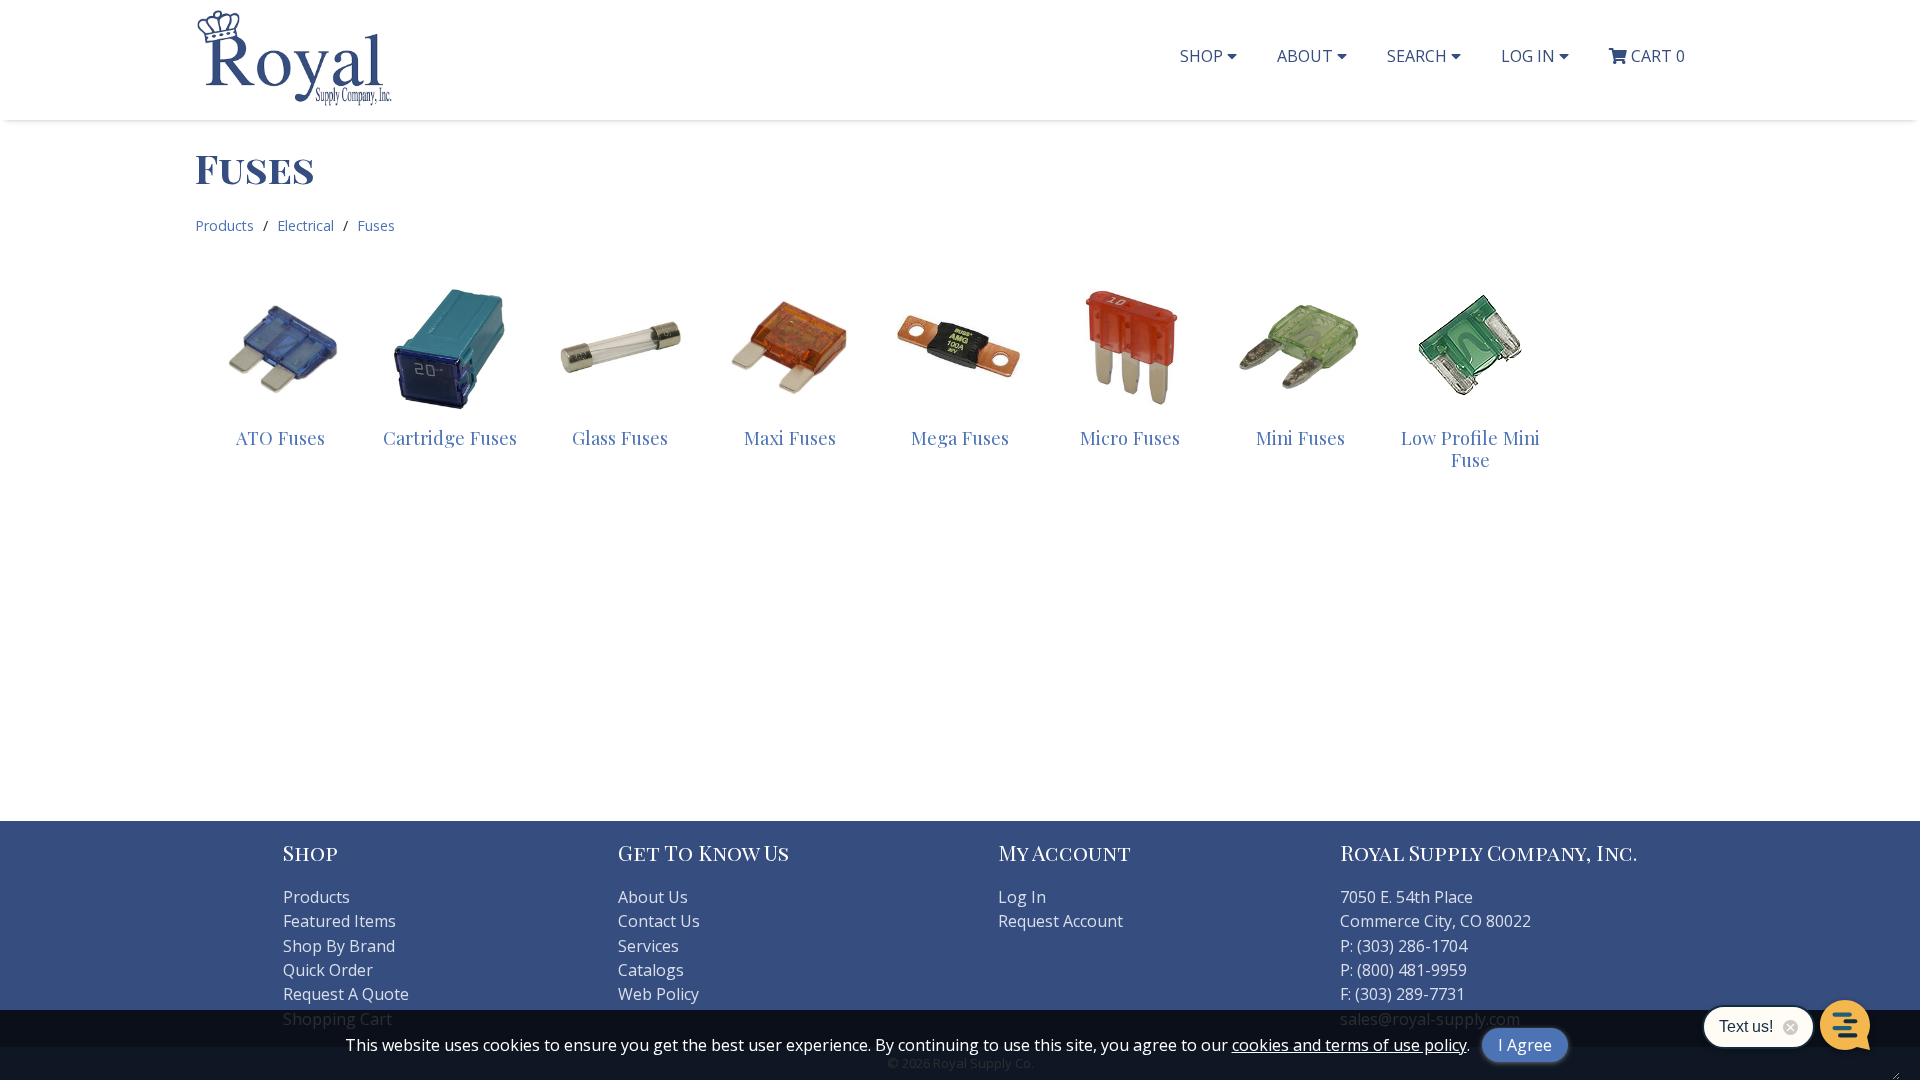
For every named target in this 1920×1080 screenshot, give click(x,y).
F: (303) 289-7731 (1402, 994)
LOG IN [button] (1530, 56)
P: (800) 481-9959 (1403, 970)
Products (224, 225)
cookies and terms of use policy (1349, 1045)
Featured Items (339, 921)
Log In (1022, 897)
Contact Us (659, 921)
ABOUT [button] (1307, 56)
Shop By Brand (339, 946)
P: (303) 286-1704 (1403, 946)
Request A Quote (346, 994)
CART (1656, 56)
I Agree (1525, 1045)
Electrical (305, 225)
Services (648, 946)
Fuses (376, 225)
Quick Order (328, 970)
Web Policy (658, 994)
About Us (653, 897)
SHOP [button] (1203, 56)
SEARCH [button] (1419, 56)
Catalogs (651, 970)
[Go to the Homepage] (295, 103)
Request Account (1060, 921)
